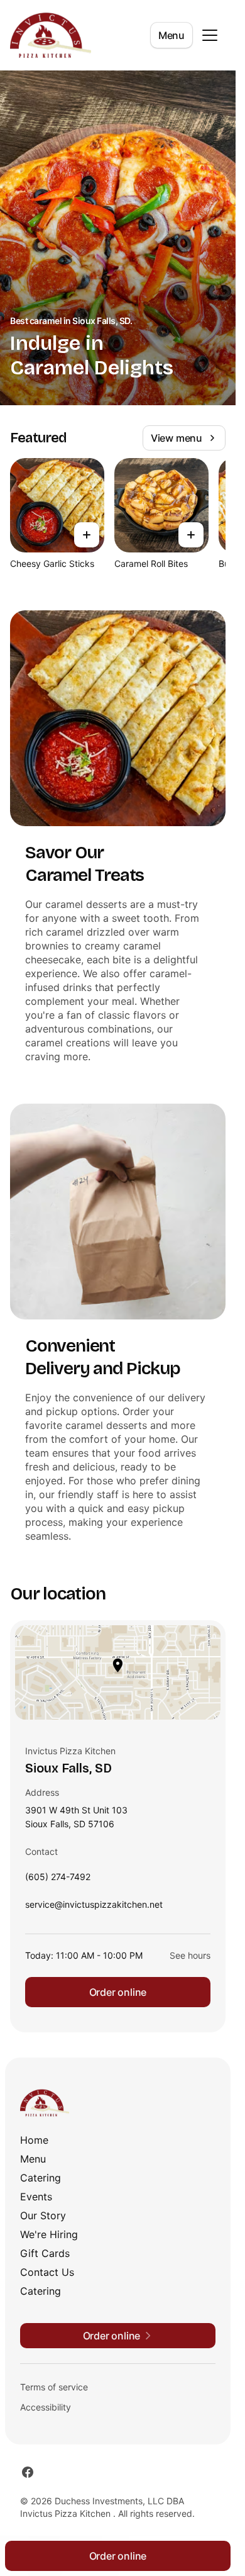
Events (36, 2197)
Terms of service (54, 2387)
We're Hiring (49, 2234)
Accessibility (46, 2407)
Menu (171, 35)
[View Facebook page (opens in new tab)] (28, 2472)
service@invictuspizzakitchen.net (94, 1907)
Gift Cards (45, 2253)
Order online (118, 1992)
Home (34, 2140)
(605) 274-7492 (58, 1880)
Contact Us (47, 2272)
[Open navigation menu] (210, 35)
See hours (190, 1955)
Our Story (43, 2215)
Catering (41, 2178)
